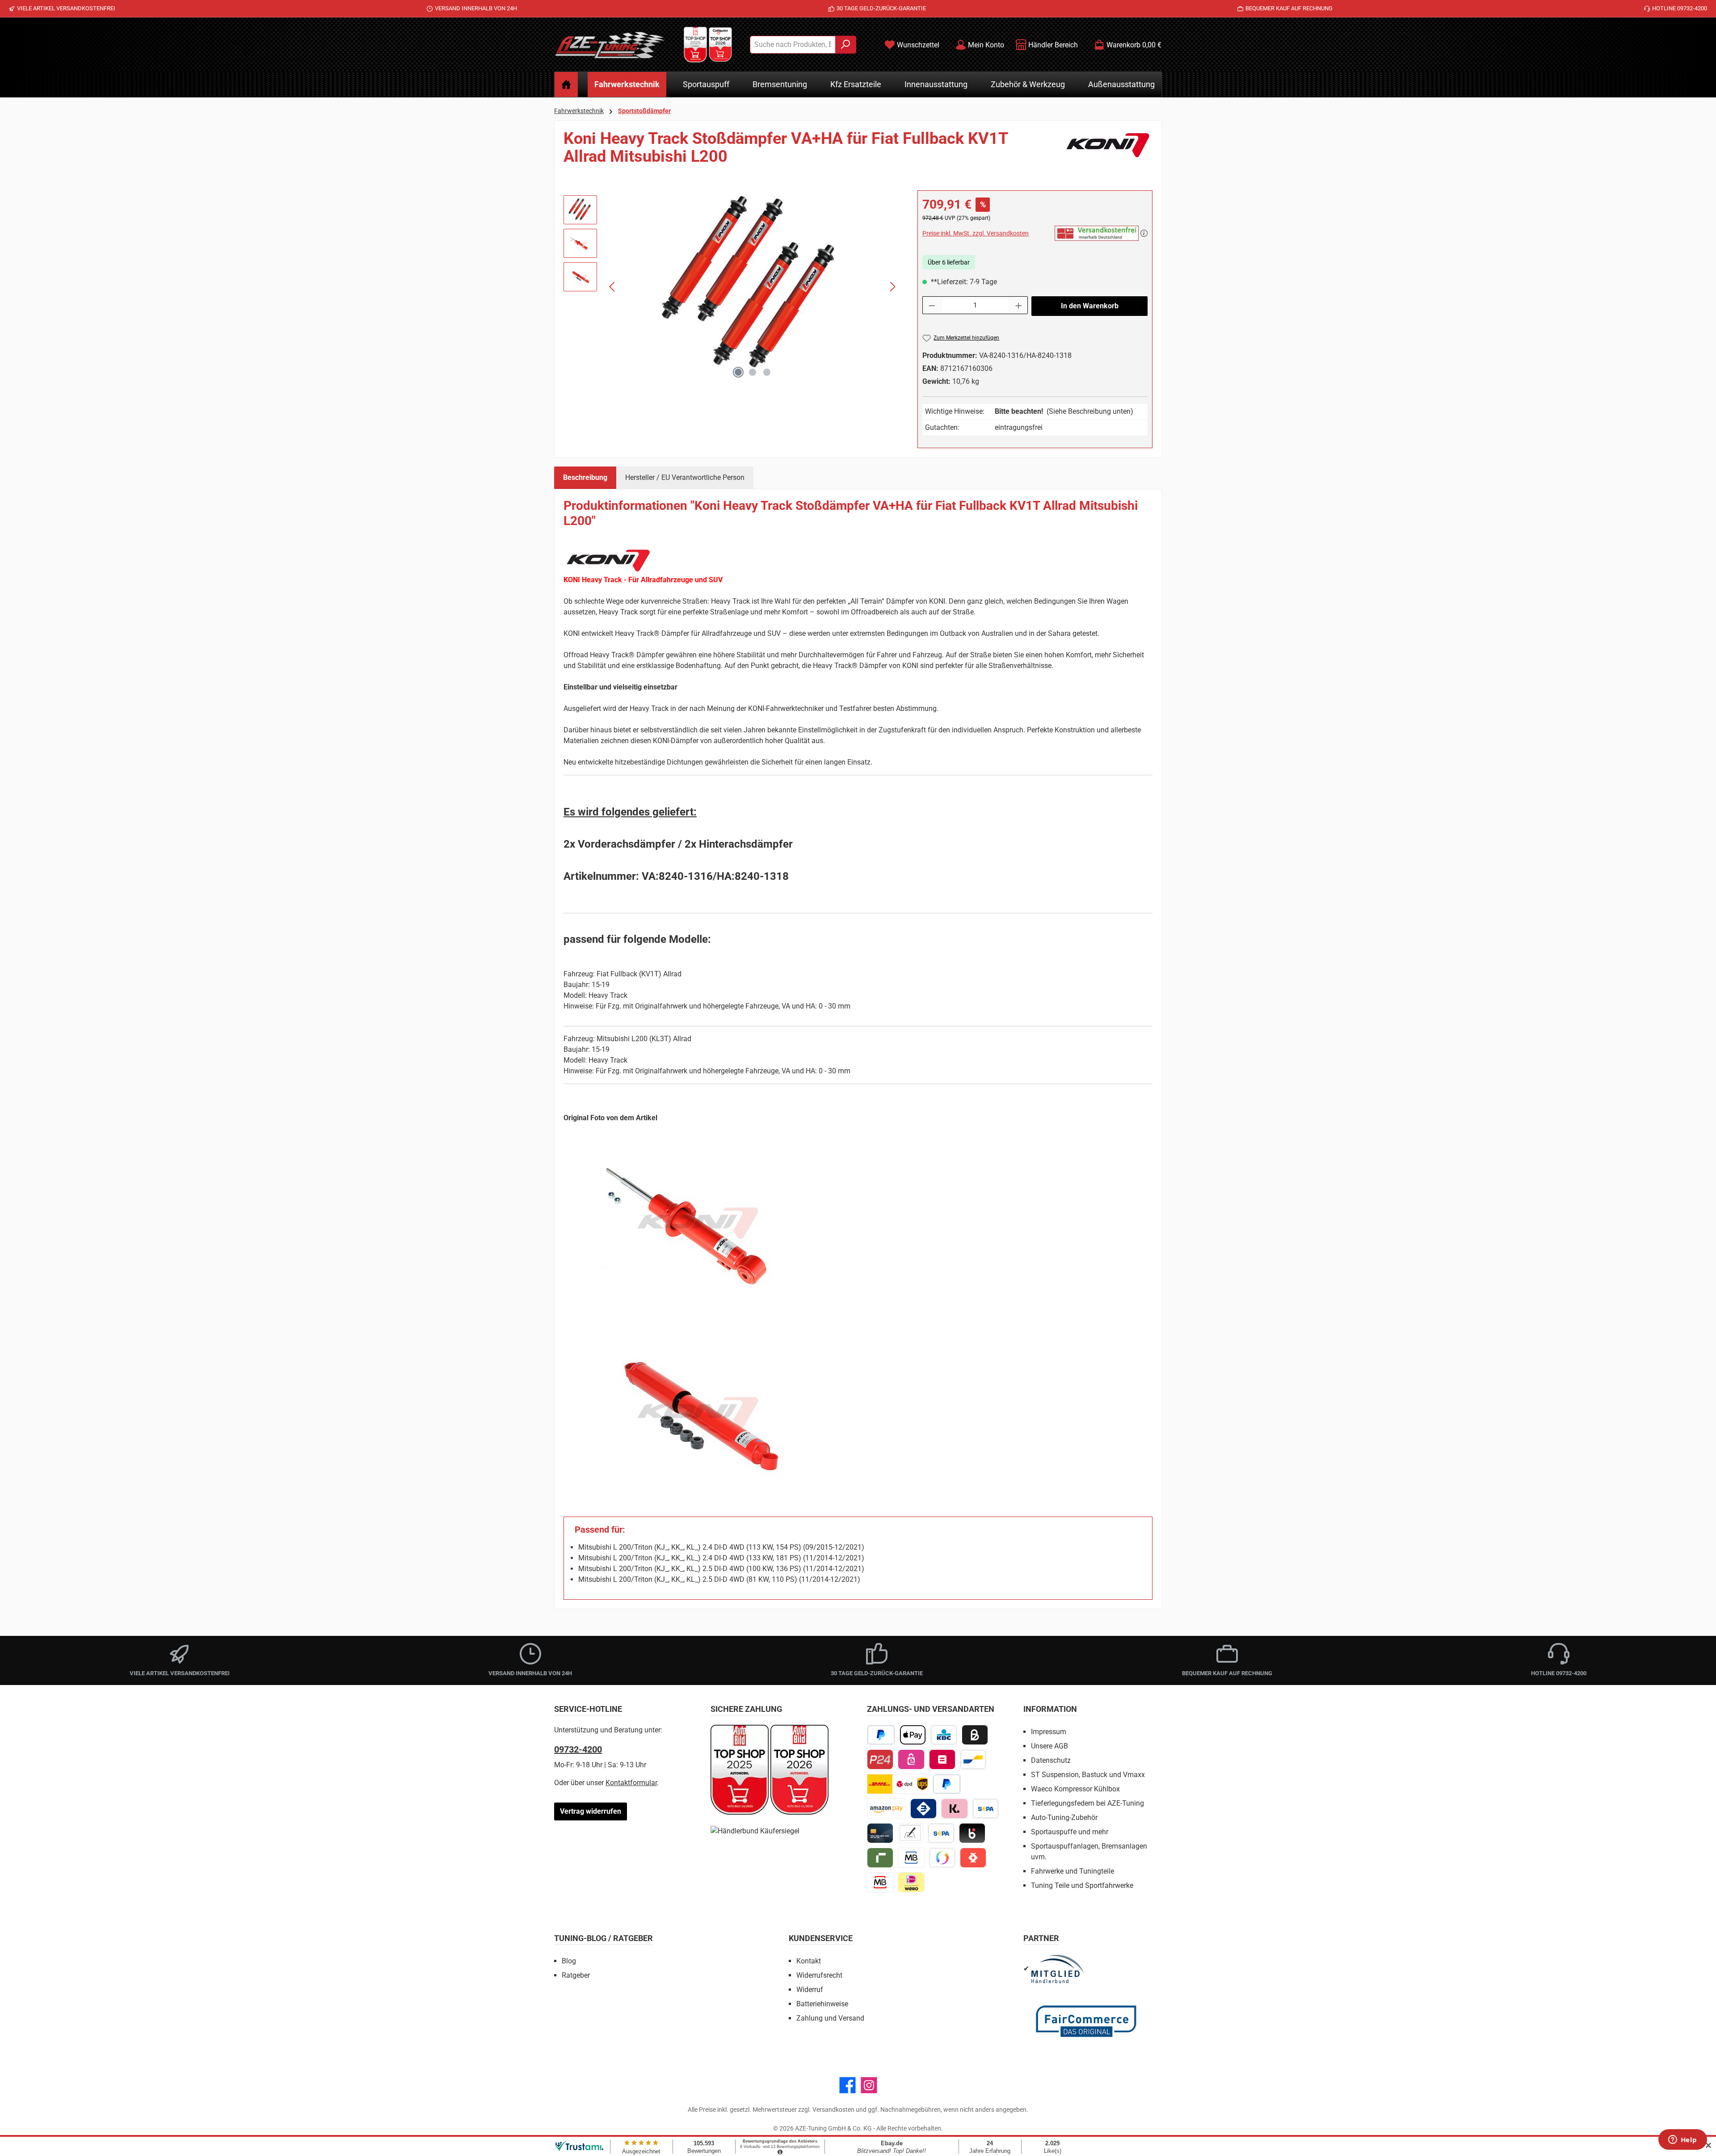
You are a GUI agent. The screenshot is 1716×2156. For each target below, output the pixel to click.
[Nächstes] (892, 287)
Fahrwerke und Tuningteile (1072, 1871)
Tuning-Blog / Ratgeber (604, 1938)
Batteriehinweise (822, 2004)
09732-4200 (578, 1749)
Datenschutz (1051, 1760)
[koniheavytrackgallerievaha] (753, 286)
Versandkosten (833, 2110)
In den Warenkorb (1090, 306)
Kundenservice (821, 1938)
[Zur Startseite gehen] (610, 45)
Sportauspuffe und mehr (1070, 1832)
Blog (569, 1961)
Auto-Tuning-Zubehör (1064, 1818)
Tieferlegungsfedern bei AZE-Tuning (1087, 1803)
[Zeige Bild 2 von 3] (753, 372)
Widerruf (810, 1990)
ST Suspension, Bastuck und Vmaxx (1088, 1775)
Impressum (1049, 1732)
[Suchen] (846, 45)
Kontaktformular (631, 1783)
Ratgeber (576, 1975)
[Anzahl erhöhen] (1019, 305)
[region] (732, 286)
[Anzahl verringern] (932, 305)
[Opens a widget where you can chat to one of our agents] (1682, 2140)
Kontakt (809, 1961)
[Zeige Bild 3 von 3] (767, 372)
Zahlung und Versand (830, 2018)
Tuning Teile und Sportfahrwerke (1082, 1885)
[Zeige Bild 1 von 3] (738, 372)
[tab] (585, 478)
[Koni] (1108, 151)
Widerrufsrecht (819, 1975)
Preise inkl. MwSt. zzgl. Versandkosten (976, 233)
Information (1050, 1709)
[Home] (566, 84)
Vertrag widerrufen (591, 1811)
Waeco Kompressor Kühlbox (1075, 1789)
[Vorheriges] (613, 287)
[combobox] (793, 45)
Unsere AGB (1049, 1746)
